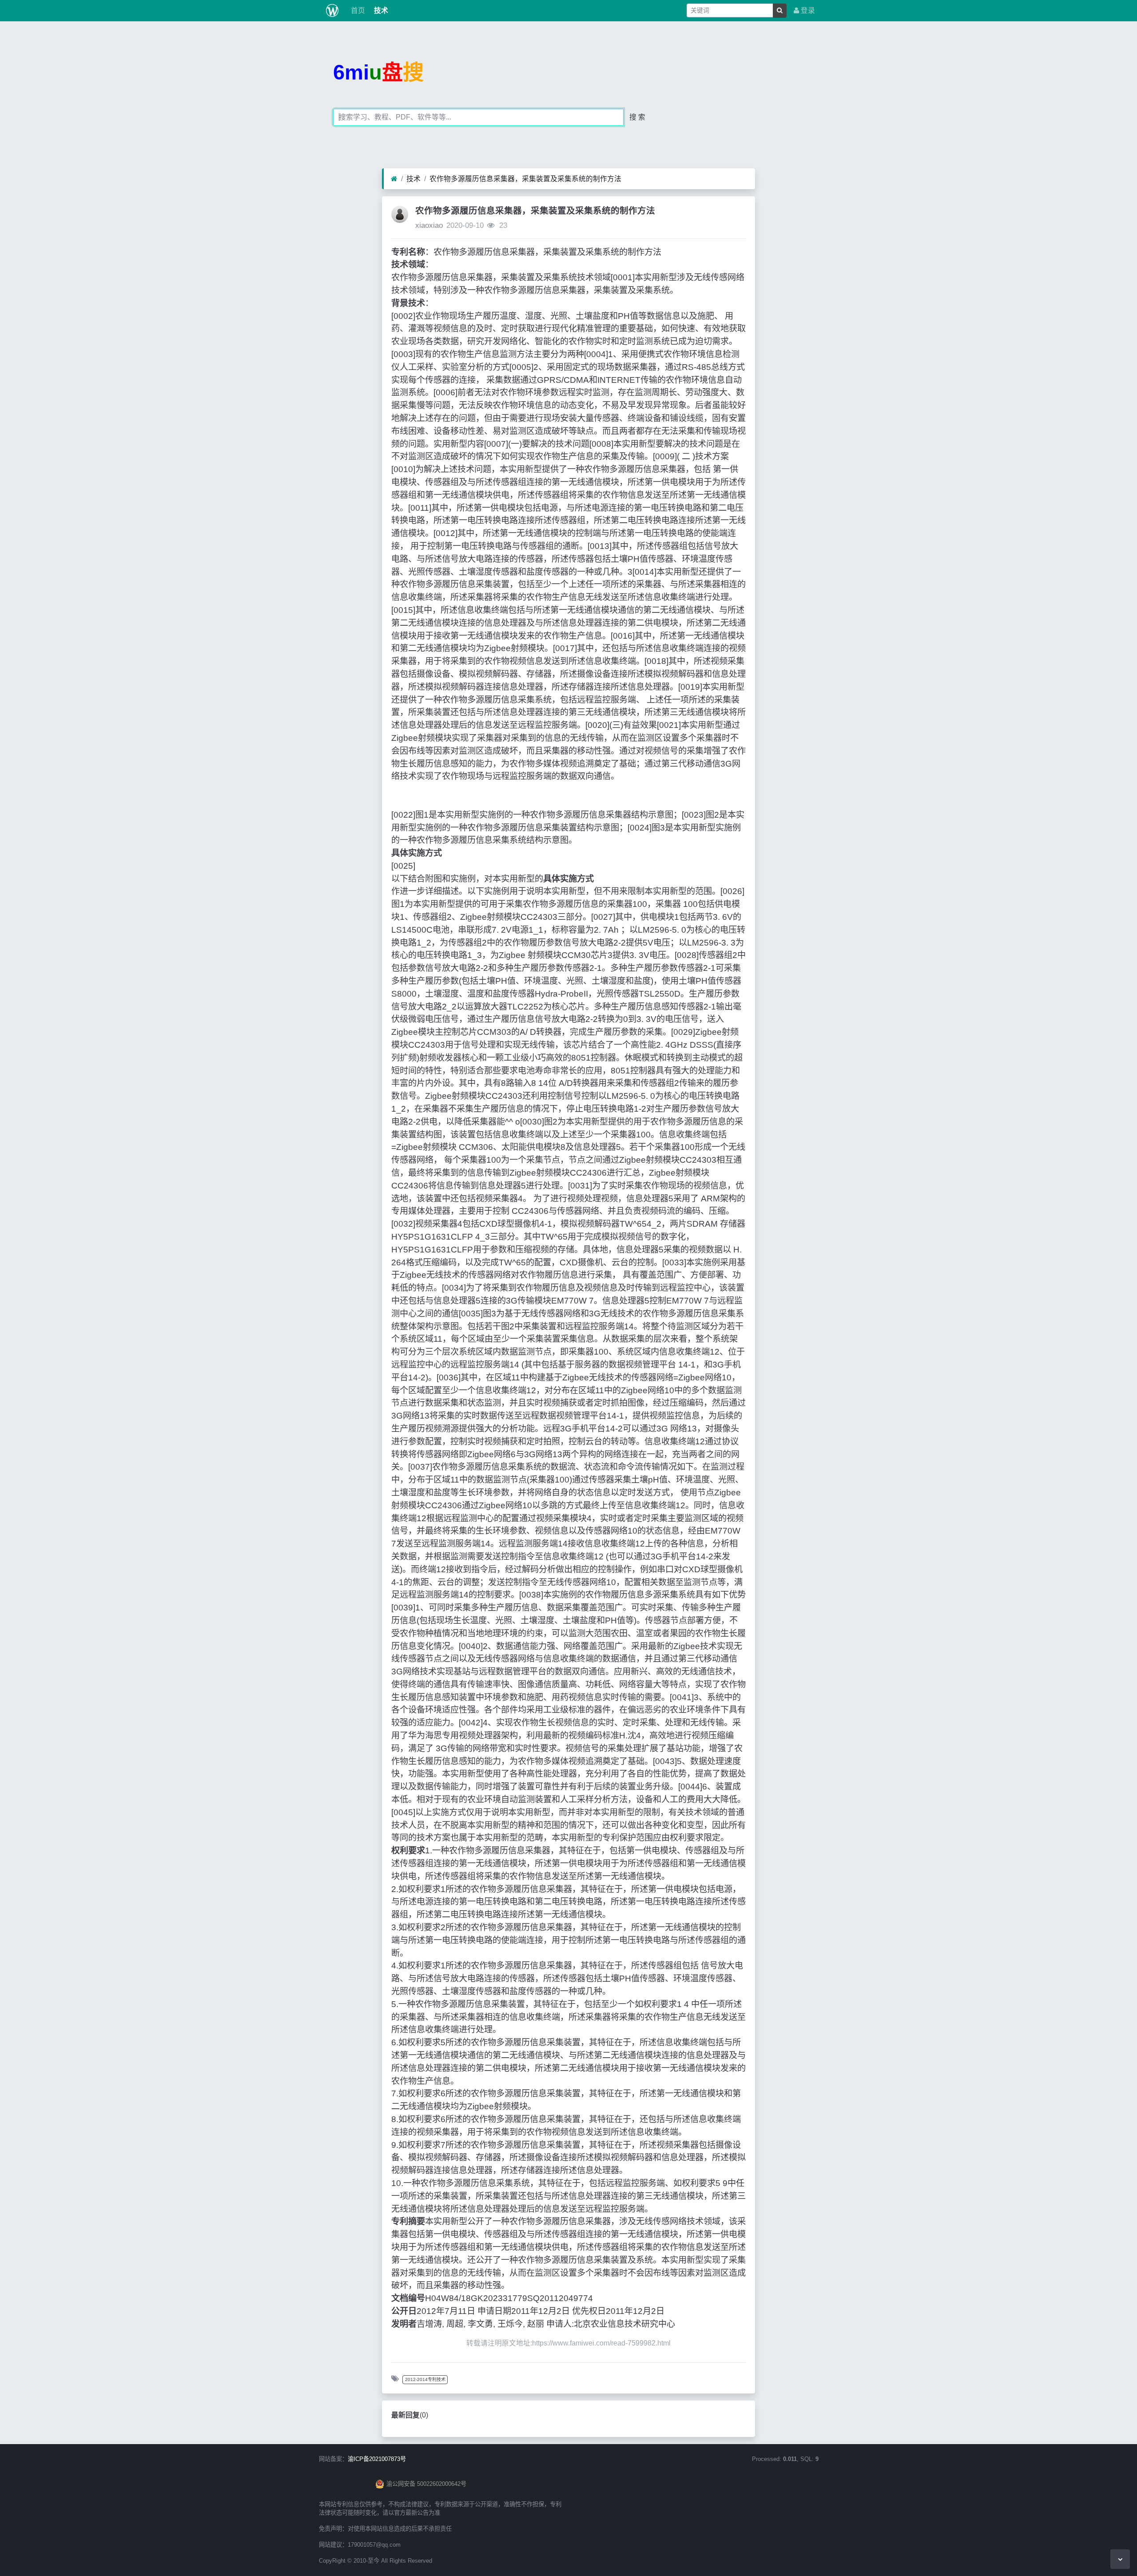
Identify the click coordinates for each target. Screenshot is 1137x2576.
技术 (380, 10)
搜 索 (637, 117)
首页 (357, 10)
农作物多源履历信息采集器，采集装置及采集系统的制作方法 (525, 179)
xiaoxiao (429, 225)
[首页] (394, 179)
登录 (807, 10)
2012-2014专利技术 (425, 2379)
